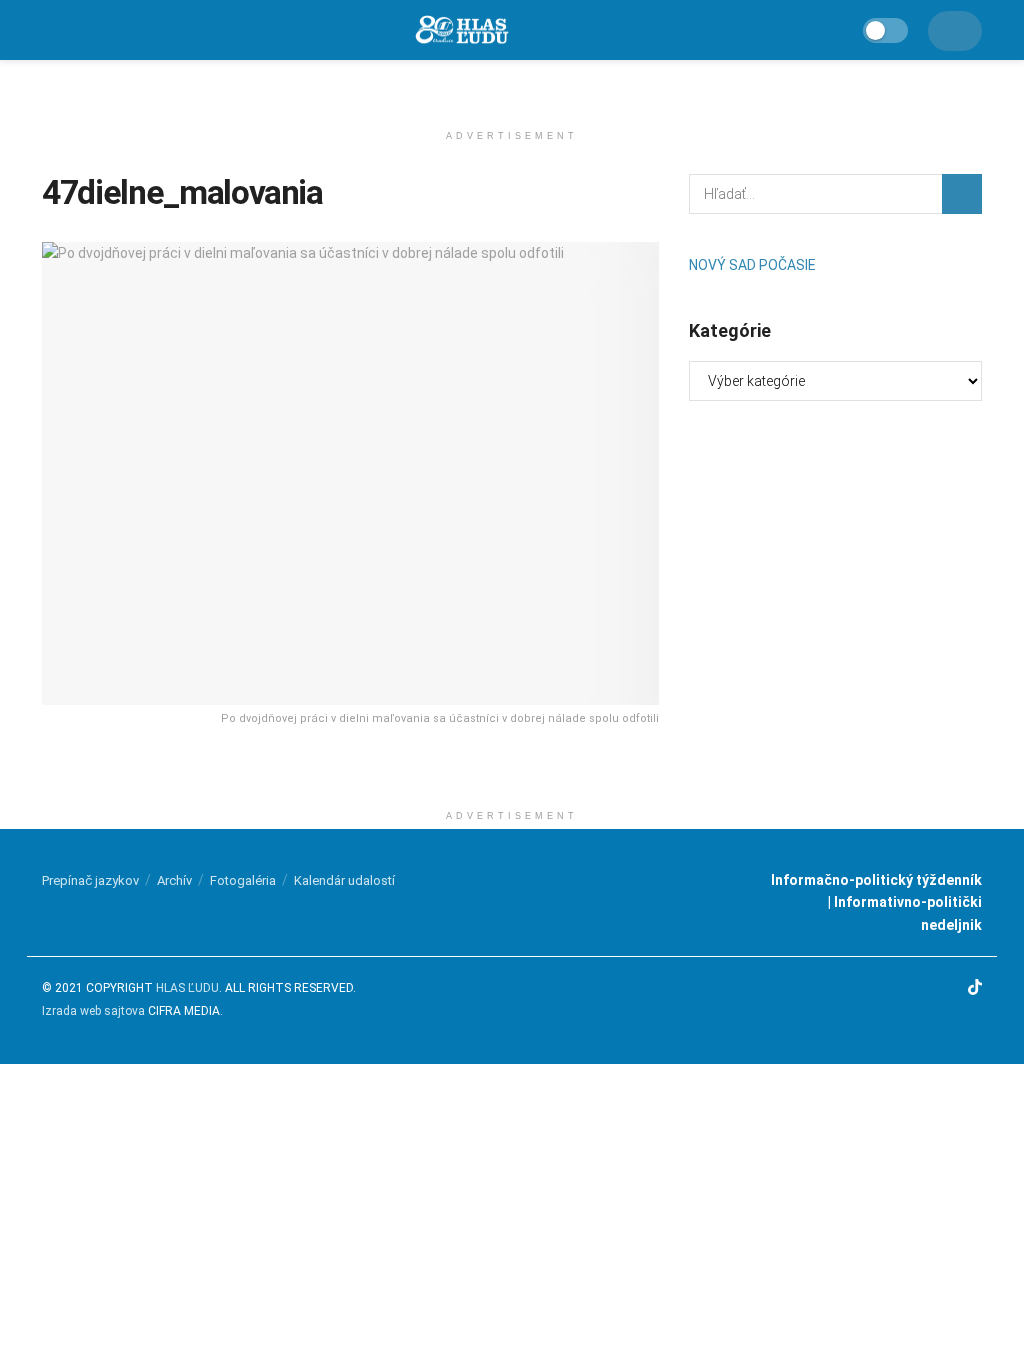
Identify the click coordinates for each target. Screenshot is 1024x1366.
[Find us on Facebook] (899, 988)
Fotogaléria (243, 880)
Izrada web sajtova (93, 1011)
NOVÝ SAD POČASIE (752, 265)
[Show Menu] (50, 30)
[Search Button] (962, 194)
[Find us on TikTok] (975, 988)
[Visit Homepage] (461, 30)
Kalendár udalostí (344, 880)
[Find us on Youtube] (949, 988)
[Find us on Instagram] (924, 988)
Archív (174, 880)
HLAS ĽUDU (187, 988)
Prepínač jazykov (90, 880)
